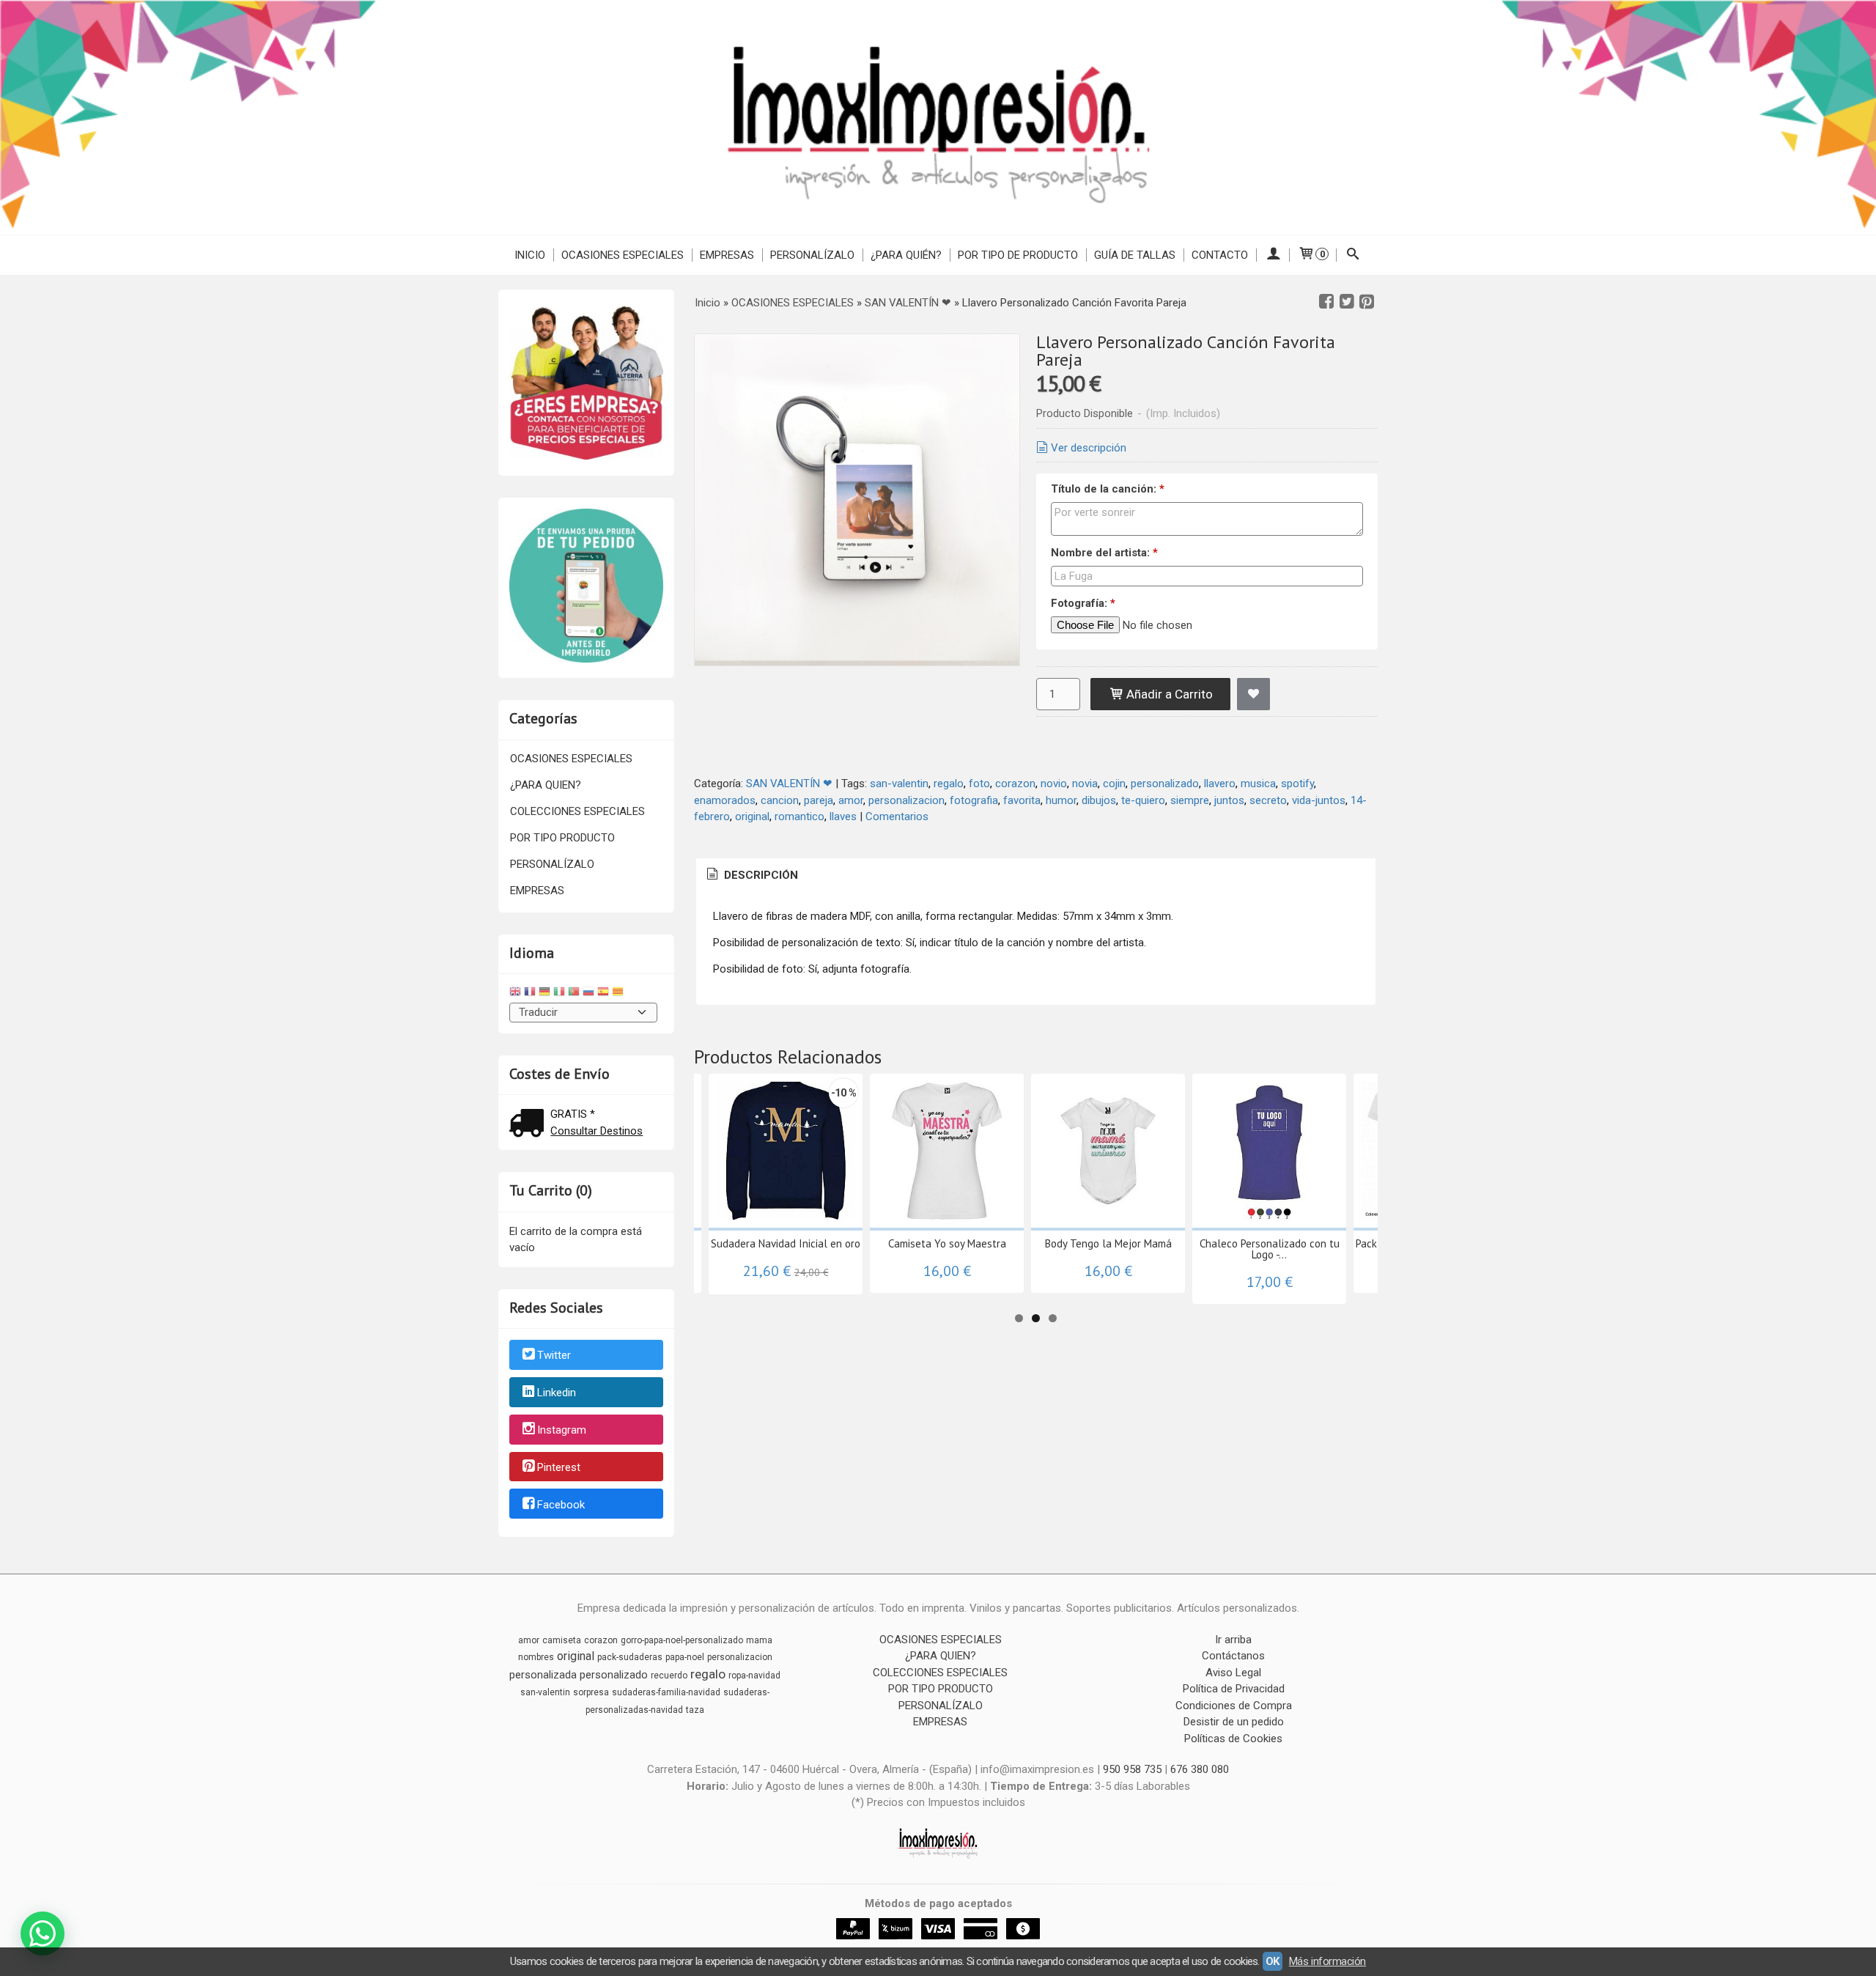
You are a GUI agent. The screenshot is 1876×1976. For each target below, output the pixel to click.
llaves (843, 816)
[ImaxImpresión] (938, 117)
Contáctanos (1233, 1656)
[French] (530, 993)
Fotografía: (1083, 603)
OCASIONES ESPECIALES (623, 255)
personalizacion (906, 800)
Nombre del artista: (1104, 553)
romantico (799, 816)
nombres (536, 1657)
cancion (780, 800)
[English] (515, 993)
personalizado (1165, 784)
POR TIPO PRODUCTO (562, 838)
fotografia (974, 800)
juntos (1229, 800)
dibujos (1099, 800)
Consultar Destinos (597, 1131)
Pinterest (559, 1467)
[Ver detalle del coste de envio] (530, 1125)
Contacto (1220, 255)
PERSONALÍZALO (812, 255)
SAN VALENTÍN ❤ (789, 784)
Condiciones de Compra (1234, 1706)
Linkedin (557, 1393)
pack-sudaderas (630, 1657)
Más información (1327, 1961)
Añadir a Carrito (1168, 694)
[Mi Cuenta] (1273, 255)
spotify (1297, 784)
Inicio (530, 255)
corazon (1015, 784)
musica (1258, 784)
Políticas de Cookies (1233, 1739)
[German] (544, 993)
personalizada (543, 1675)
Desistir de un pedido (1234, 1722)
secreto (1268, 800)
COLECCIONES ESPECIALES (577, 811)
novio (1054, 784)
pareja (819, 800)
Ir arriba (1233, 1640)
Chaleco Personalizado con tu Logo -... (1270, 1249)
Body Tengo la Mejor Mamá (1108, 1243)
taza (695, 1710)
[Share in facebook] (1326, 302)
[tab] (751, 875)
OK (1273, 1961)
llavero (1220, 784)
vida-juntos (1319, 800)
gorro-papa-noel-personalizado (682, 1640)
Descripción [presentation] (760, 875)
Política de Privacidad (1234, 1689)
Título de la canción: (1108, 489)
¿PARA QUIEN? (546, 785)
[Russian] (588, 993)
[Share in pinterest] (1367, 302)
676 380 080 (1200, 1769)
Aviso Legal (1233, 1673)
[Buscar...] (1353, 255)
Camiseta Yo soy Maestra (947, 1243)
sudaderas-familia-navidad (666, 1692)
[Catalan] (619, 993)
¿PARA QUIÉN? (906, 255)
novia (1085, 784)
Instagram (562, 1430)
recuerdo (669, 1675)
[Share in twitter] (1347, 302)
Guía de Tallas (1135, 255)
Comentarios (897, 816)
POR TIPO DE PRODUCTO (1018, 255)
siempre (1190, 800)
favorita (1022, 800)
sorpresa (591, 1692)
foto (979, 784)
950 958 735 (1132, 1769)
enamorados (725, 800)
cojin (1114, 784)
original (752, 816)
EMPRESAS (727, 255)
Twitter (554, 1356)
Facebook (561, 1505)
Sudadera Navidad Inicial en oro (786, 1243)
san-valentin (899, 784)
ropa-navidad (754, 1675)
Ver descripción (1089, 448)
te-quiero (1143, 800)
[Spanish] (603, 993)
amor (851, 800)
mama (759, 1640)
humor (1061, 800)
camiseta (562, 1640)
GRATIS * (573, 1114)
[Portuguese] (574, 993)
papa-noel (685, 1657)
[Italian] (559, 993)
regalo (949, 784)
